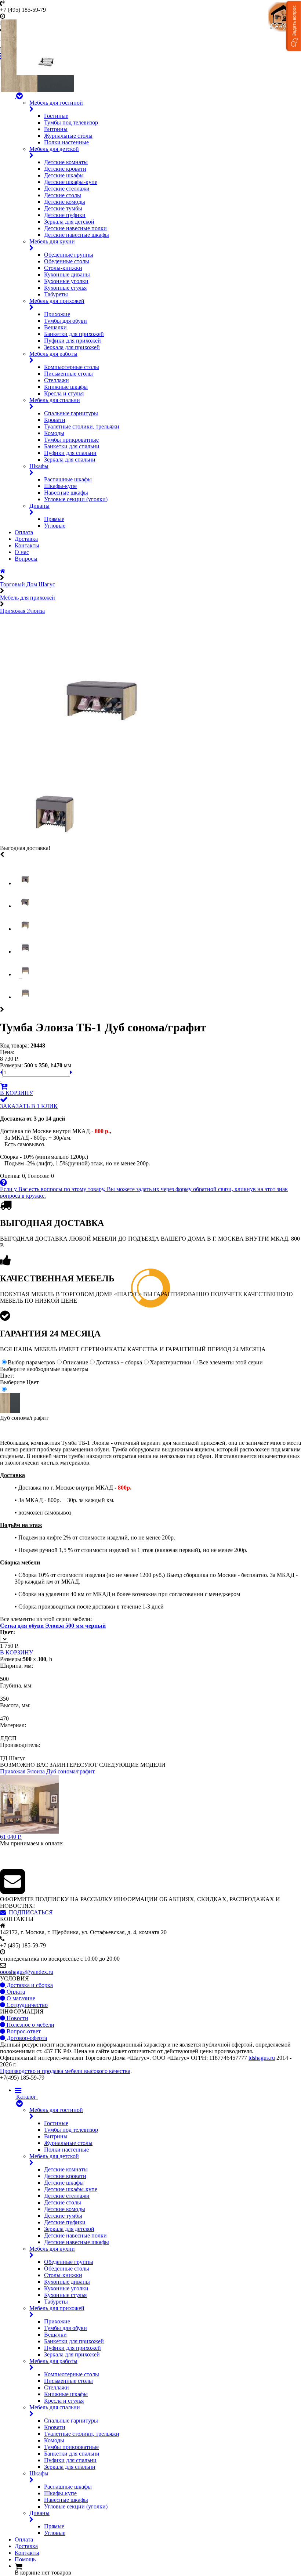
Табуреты (56, 294)
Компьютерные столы (72, 367)
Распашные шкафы (68, 479)
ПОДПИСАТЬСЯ (29, 1912)
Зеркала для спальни (70, 460)
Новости (17, 2018)
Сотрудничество (26, 2005)
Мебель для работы (53, 354)
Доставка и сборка (29, 1985)
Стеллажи (57, 380)
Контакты (27, 545)
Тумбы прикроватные (71, 440)
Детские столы (63, 195)
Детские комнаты (66, 162)
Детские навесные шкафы (77, 235)
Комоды (54, 433)
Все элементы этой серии (231, 1362)
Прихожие (57, 314)
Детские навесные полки (75, 228)
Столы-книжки (63, 268)
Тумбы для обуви (66, 321)
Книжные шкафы (66, 387)
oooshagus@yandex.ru (27, 1972)
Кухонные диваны (67, 274)
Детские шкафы (64, 175)
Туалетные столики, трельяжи (82, 426)
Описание (75, 1362)
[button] (294, 26)
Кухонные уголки (66, 281)
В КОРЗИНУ (17, 1093)
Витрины (56, 129)
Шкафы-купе (60, 486)
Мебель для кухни (52, 241)
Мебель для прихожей (57, 301)
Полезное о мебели (30, 2025)
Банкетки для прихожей (74, 334)
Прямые (54, 519)
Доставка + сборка (119, 1362)
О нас (22, 552)
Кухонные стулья (65, 288)
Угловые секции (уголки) (76, 499)
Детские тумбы (63, 208)
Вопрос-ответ (23, 2031)
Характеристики (171, 1362)
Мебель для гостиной (56, 103)
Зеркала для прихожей (72, 347)
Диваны (39, 506)
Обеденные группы (69, 255)
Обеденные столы (67, 261)
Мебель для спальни (55, 400)
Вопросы (26, 559)
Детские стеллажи (67, 189)
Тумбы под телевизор (71, 122)
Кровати (55, 420)
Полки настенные (66, 142)
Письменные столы (68, 374)
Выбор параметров (31, 1362)
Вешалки (55, 327)
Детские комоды (65, 202)
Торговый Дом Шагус (28, 584)
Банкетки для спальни (72, 446)
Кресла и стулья (64, 393)
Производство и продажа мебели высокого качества (65, 2071)
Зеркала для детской (69, 222)
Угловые (55, 526)
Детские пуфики (65, 215)
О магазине (20, 1998)
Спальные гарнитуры (71, 413)
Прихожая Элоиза (22, 611)
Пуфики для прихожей (72, 341)
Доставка (26, 539)
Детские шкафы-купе (71, 182)
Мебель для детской (54, 149)
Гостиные (56, 116)
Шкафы (39, 466)
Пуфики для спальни (70, 453)
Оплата (24, 532)
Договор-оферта (26, 2038)
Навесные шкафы (66, 493)
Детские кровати (65, 169)
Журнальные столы (68, 136)
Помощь (25, 2559)
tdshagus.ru (262, 2058)
